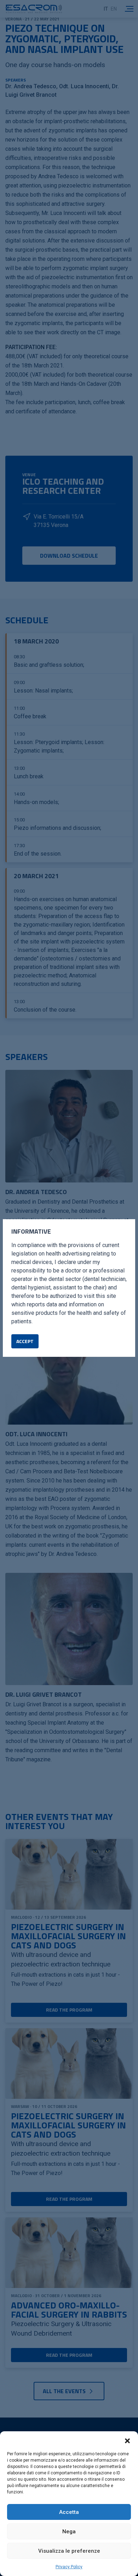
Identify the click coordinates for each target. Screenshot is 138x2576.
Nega (69, 2532)
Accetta (69, 2512)
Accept (25, 1341)
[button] (127, 2440)
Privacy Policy (69, 2567)
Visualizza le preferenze (69, 2551)
